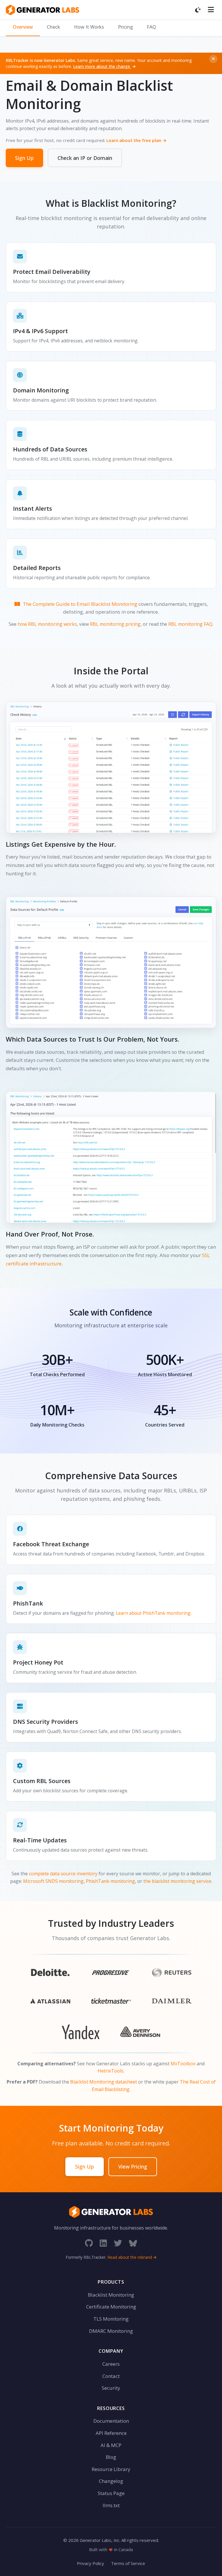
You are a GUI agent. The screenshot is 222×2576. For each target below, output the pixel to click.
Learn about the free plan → (137, 140)
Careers (111, 2364)
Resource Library (111, 2469)
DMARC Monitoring (111, 2331)
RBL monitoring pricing (115, 624)
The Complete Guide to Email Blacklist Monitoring (80, 604)
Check (53, 27)
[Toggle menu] (211, 10)
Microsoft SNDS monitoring (53, 1881)
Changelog (111, 2481)
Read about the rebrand (130, 2257)
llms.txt (111, 2505)
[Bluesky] (133, 2243)
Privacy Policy (90, 2563)
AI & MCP (111, 2445)
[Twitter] (118, 2243)
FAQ (151, 27)
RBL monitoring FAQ (190, 624)
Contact (111, 2376)
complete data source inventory (63, 1874)
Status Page (111, 2493)
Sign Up (24, 158)
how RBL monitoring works (47, 624)
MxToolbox (183, 2064)
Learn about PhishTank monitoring (153, 1613)
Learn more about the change (102, 66)
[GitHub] (89, 2243)
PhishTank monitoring (110, 1881)
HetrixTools (111, 2071)
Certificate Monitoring (111, 2307)
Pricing (125, 27)
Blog (111, 2457)
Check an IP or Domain (85, 158)
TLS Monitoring (111, 2319)
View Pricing (133, 2167)
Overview (23, 27)
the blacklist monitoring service (177, 1881)
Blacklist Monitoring (111, 2295)
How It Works (89, 27)
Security (111, 2388)
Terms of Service (128, 2563)
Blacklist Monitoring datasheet (104, 2082)
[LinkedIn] (103, 2243)
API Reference (111, 2433)
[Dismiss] (213, 59)
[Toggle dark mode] (198, 10)
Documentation (111, 2421)
